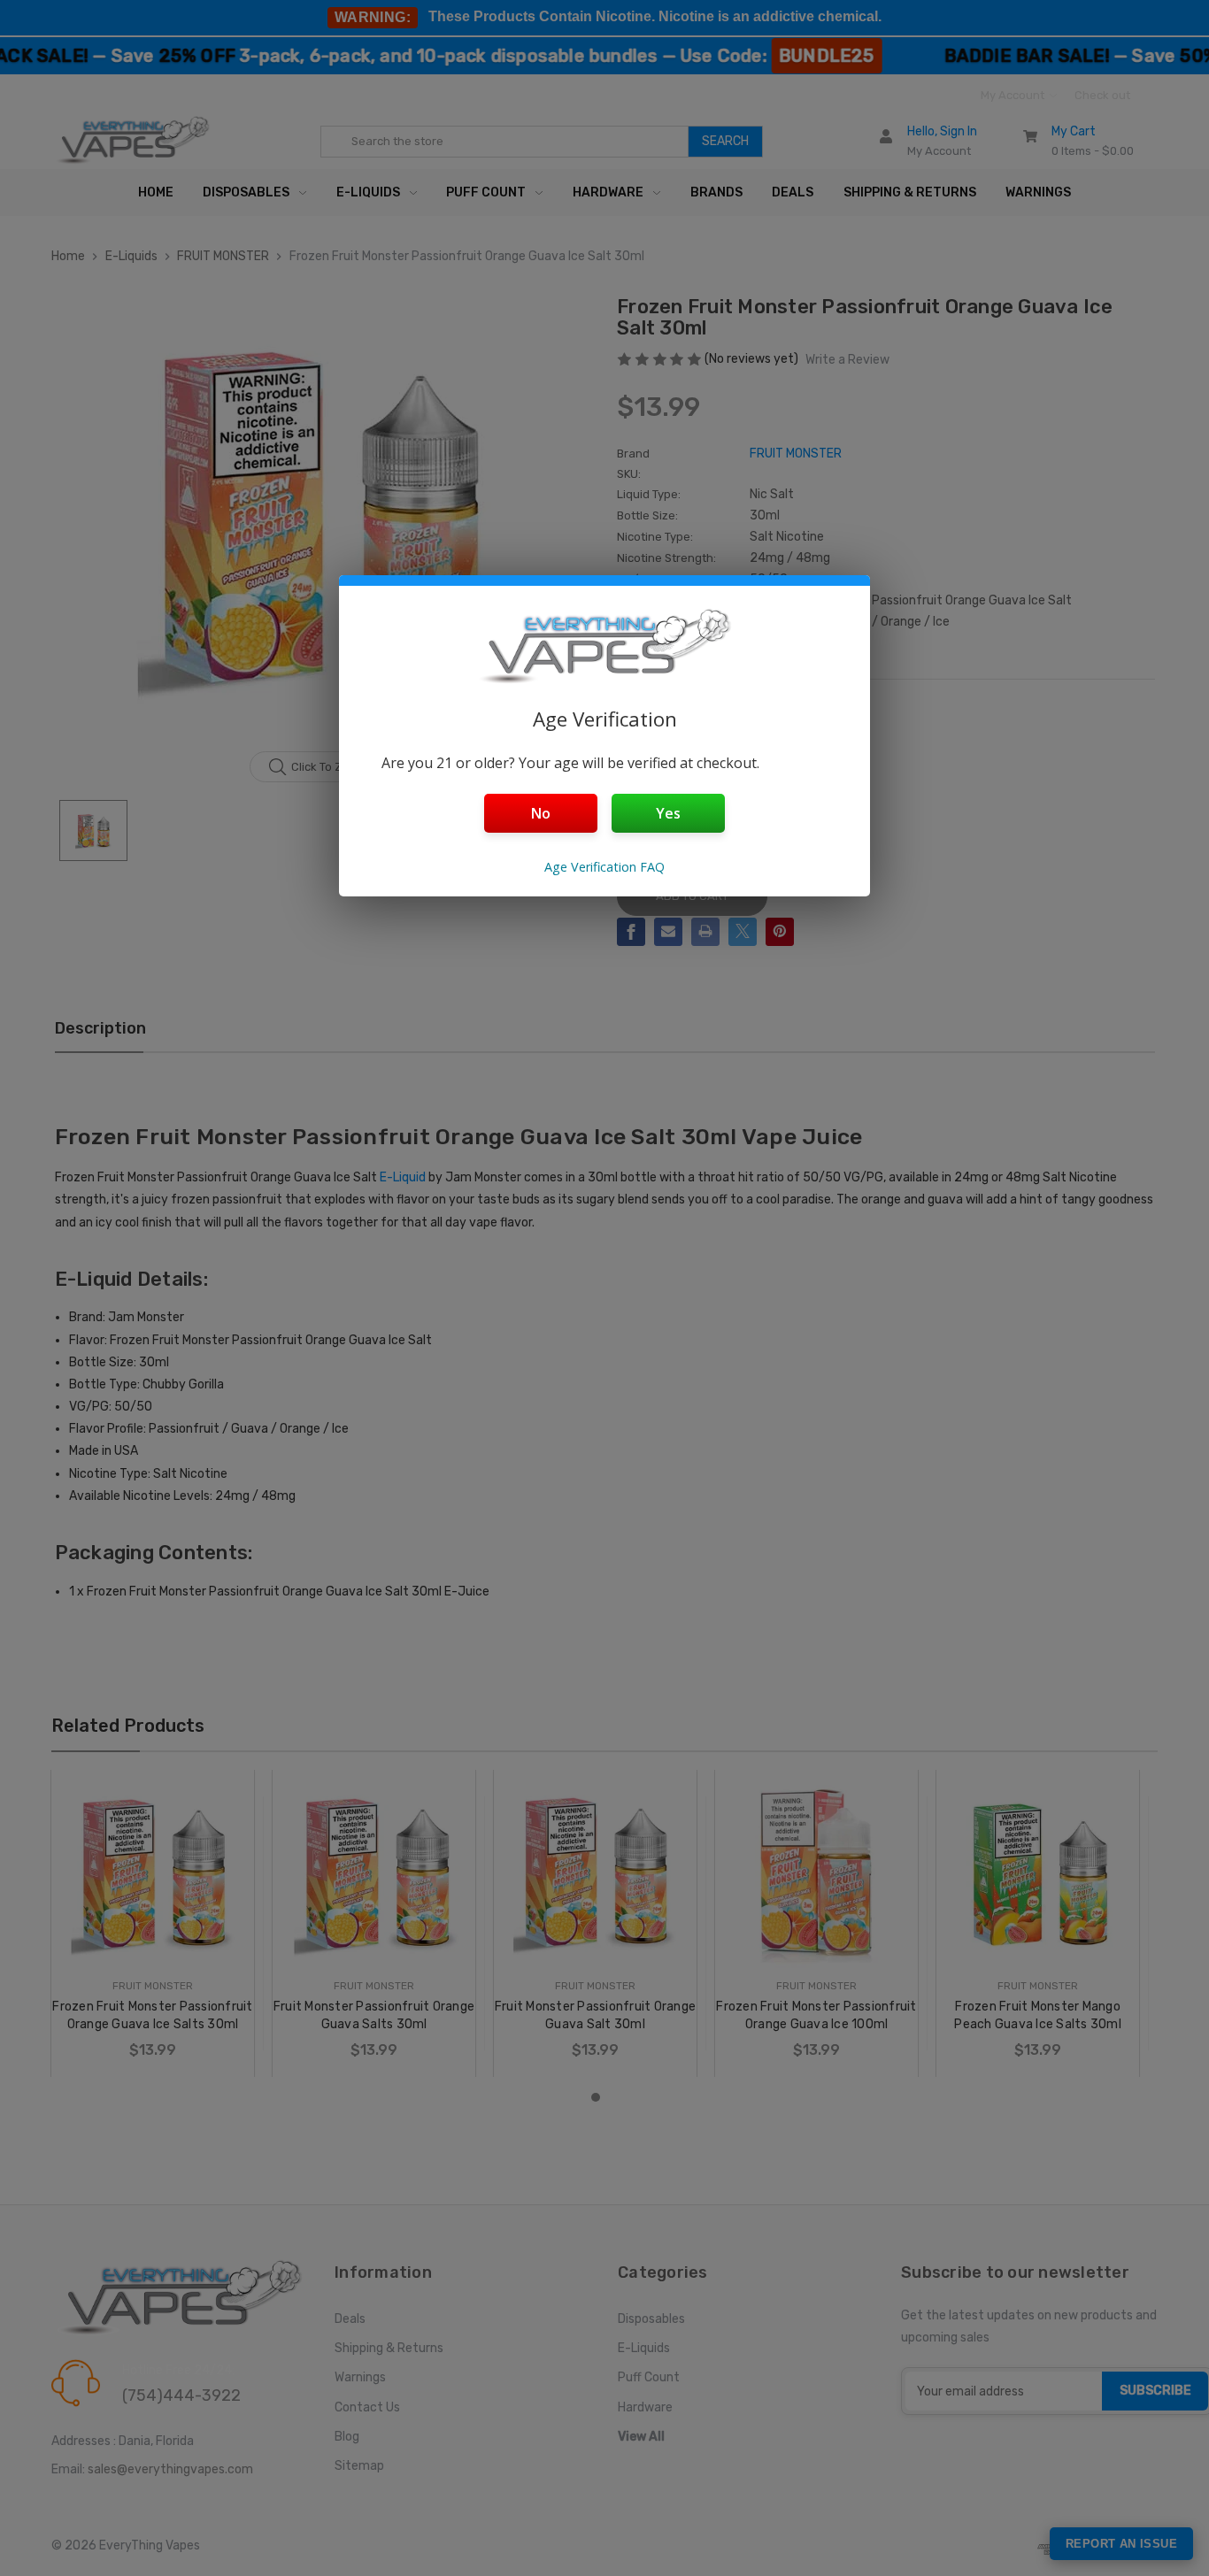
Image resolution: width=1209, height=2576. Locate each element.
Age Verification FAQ (604, 867)
